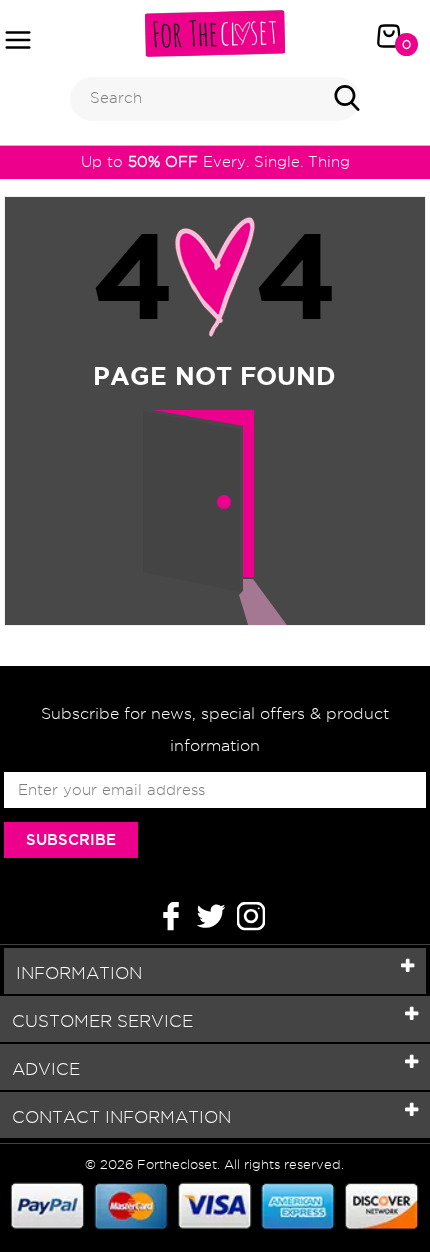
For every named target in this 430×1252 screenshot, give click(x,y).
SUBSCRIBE (71, 839)
